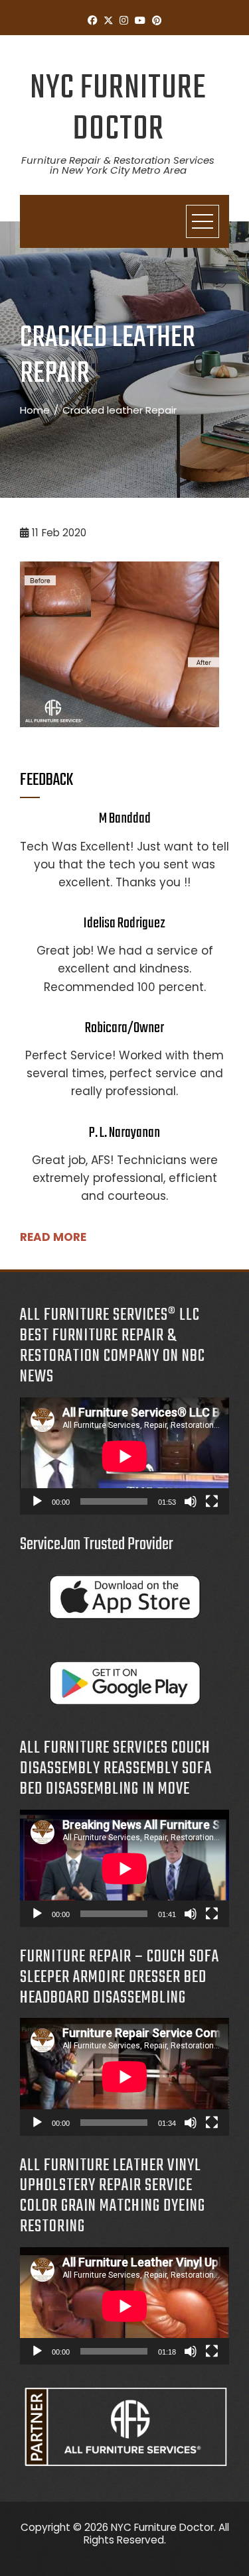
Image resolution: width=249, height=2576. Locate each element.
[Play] (37, 1501)
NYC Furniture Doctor (118, 109)
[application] (124, 1456)
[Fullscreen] (212, 1501)
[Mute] (191, 1501)
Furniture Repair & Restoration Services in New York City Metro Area (118, 165)
